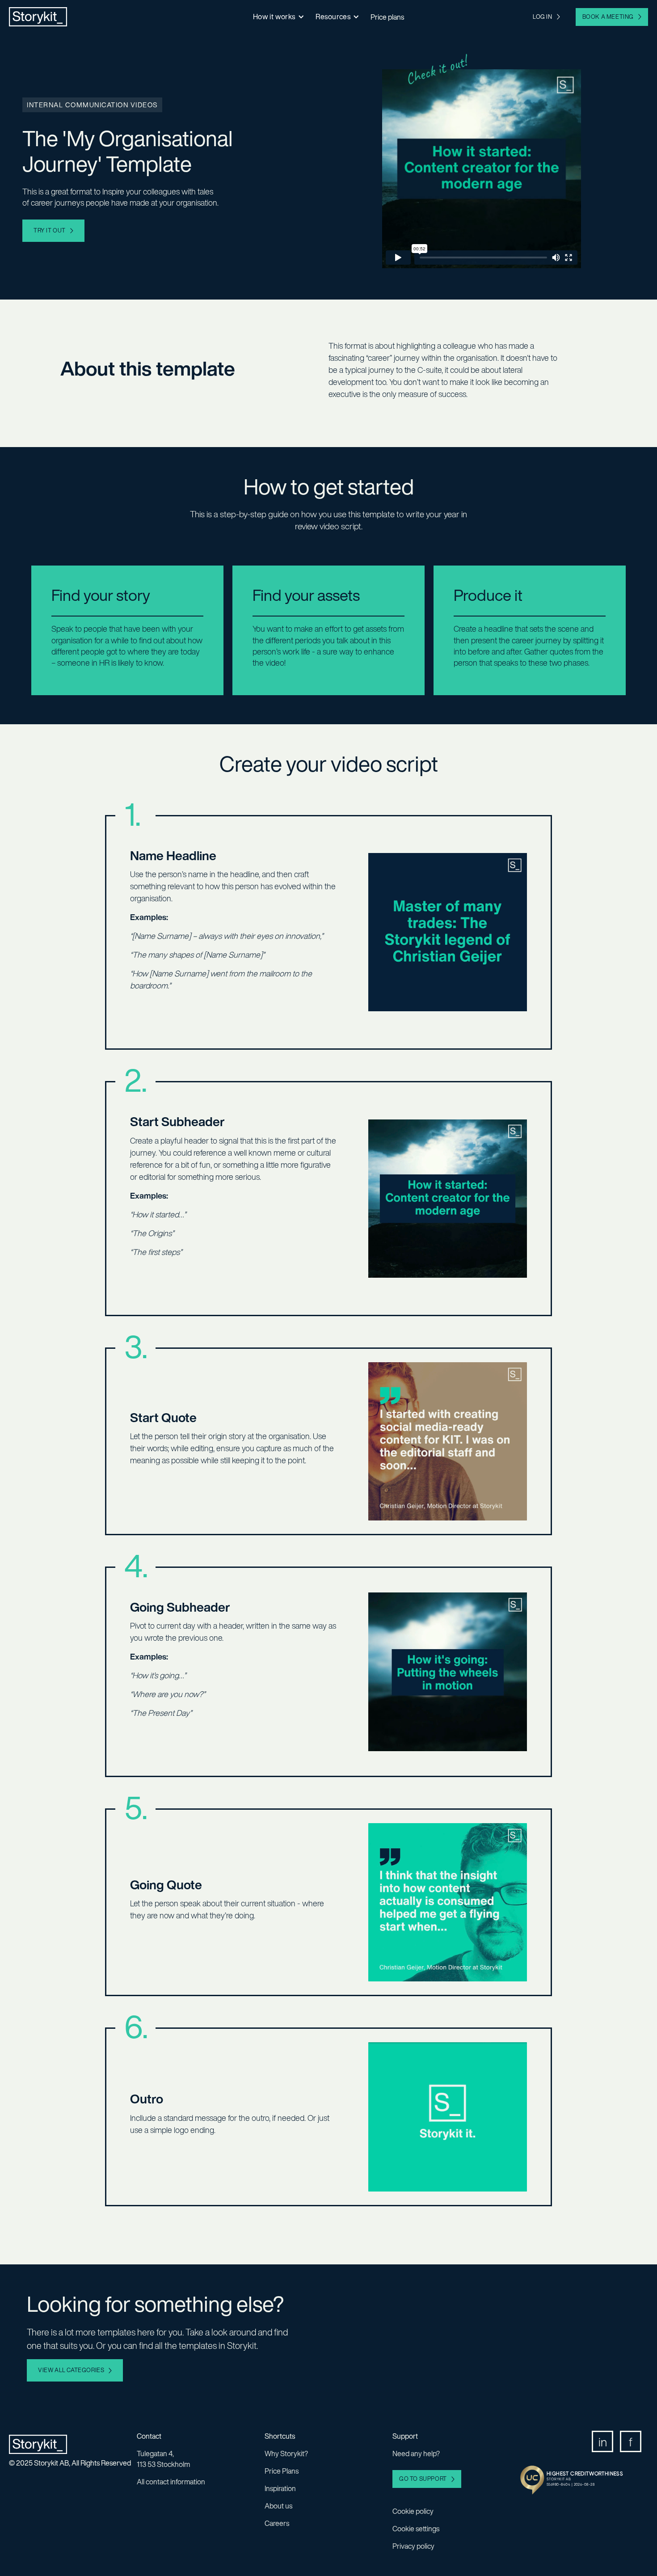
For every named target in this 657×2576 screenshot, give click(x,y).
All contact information (171, 2482)
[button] (278, 17)
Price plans (387, 17)
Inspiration (280, 2488)
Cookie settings (416, 2529)
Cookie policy (413, 2511)
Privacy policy (413, 2546)
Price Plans (282, 2471)
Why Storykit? (286, 2454)
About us (278, 2506)
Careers (277, 2523)
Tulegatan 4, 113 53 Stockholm (163, 2459)
